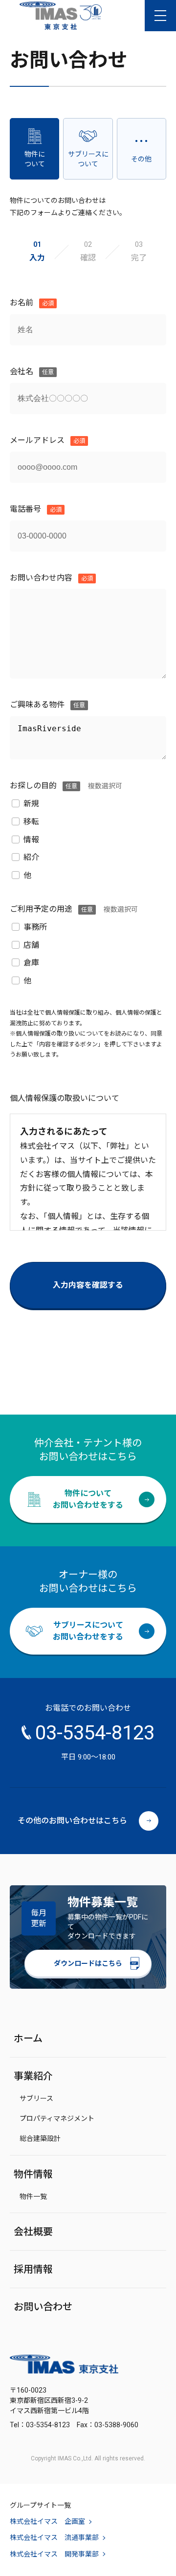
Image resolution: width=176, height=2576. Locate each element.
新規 (31, 804)
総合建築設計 (40, 2138)
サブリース (36, 2098)
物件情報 (33, 2174)
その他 (141, 159)
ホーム (28, 2038)
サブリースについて (88, 159)
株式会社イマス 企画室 (47, 2521)
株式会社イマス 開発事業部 (54, 2554)
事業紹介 (33, 2076)
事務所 (35, 927)
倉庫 (31, 963)
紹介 (31, 857)
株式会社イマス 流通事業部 (54, 2537)
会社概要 (33, 2232)
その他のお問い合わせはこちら (72, 1821)
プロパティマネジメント (57, 2118)
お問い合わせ (43, 2307)
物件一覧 (33, 2197)
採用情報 (33, 2269)
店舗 (31, 945)
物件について (35, 159)
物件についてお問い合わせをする (88, 1499)
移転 (31, 822)
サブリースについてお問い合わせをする (88, 1631)
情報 (31, 840)
